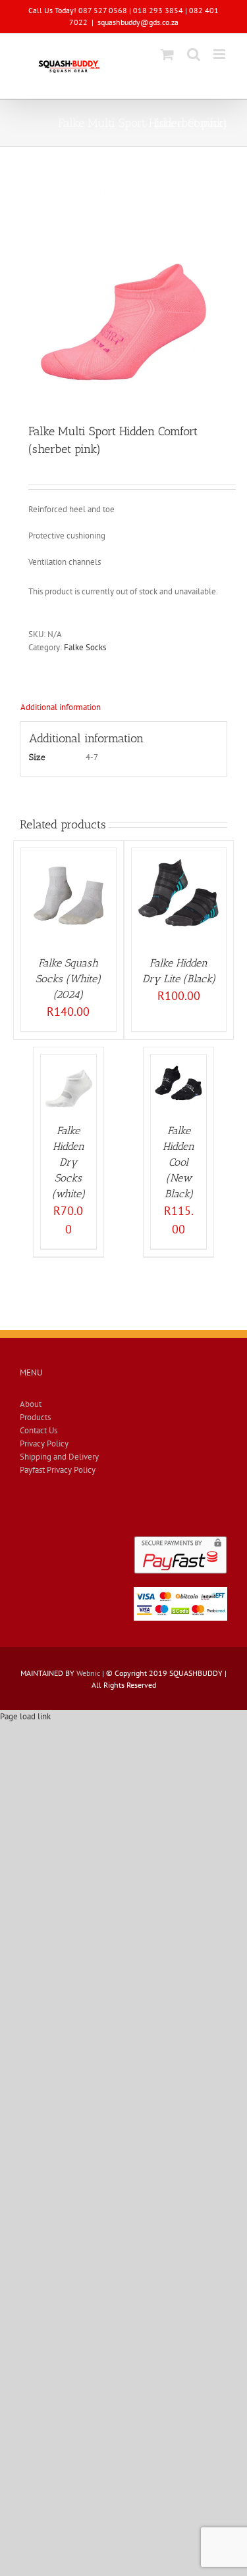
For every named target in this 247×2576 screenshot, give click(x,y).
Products (35, 1417)
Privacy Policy (44, 1443)
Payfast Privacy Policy (58, 1470)
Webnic (88, 1673)
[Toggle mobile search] (194, 54)
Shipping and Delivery (59, 1457)
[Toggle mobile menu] (220, 54)
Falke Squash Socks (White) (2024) (68, 979)
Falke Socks (85, 647)
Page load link (25, 1716)
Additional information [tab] (61, 707)
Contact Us (39, 1430)
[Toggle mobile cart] (167, 54)
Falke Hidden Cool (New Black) (178, 1162)
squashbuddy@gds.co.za (138, 22)
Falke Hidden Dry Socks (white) (69, 1162)
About (31, 1404)
